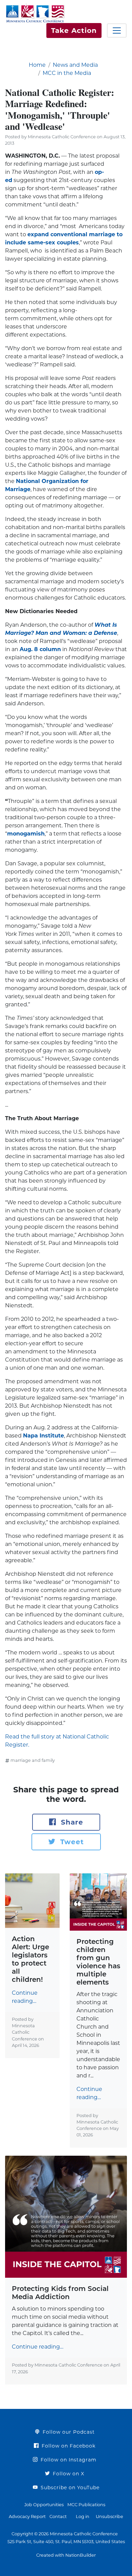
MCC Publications (86, 2505)
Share (71, 1822)
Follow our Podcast (68, 2432)
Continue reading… (25, 1997)
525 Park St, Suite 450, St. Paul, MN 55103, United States (66, 2542)
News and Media (75, 65)
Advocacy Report (27, 2517)
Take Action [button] (74, 31)
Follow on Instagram (68, 2460)
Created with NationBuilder (66, 2555)
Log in (83, 2517)
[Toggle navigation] (117, 31)
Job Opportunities (44, 2505)
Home (37, 65)
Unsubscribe (109, 2517)
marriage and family (33, 1760)
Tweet (71, 1842)
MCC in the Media (67, 73)
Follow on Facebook (68, 2446)
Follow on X (68, 2474)
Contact (58, 2517)
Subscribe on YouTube (69, 2488)
